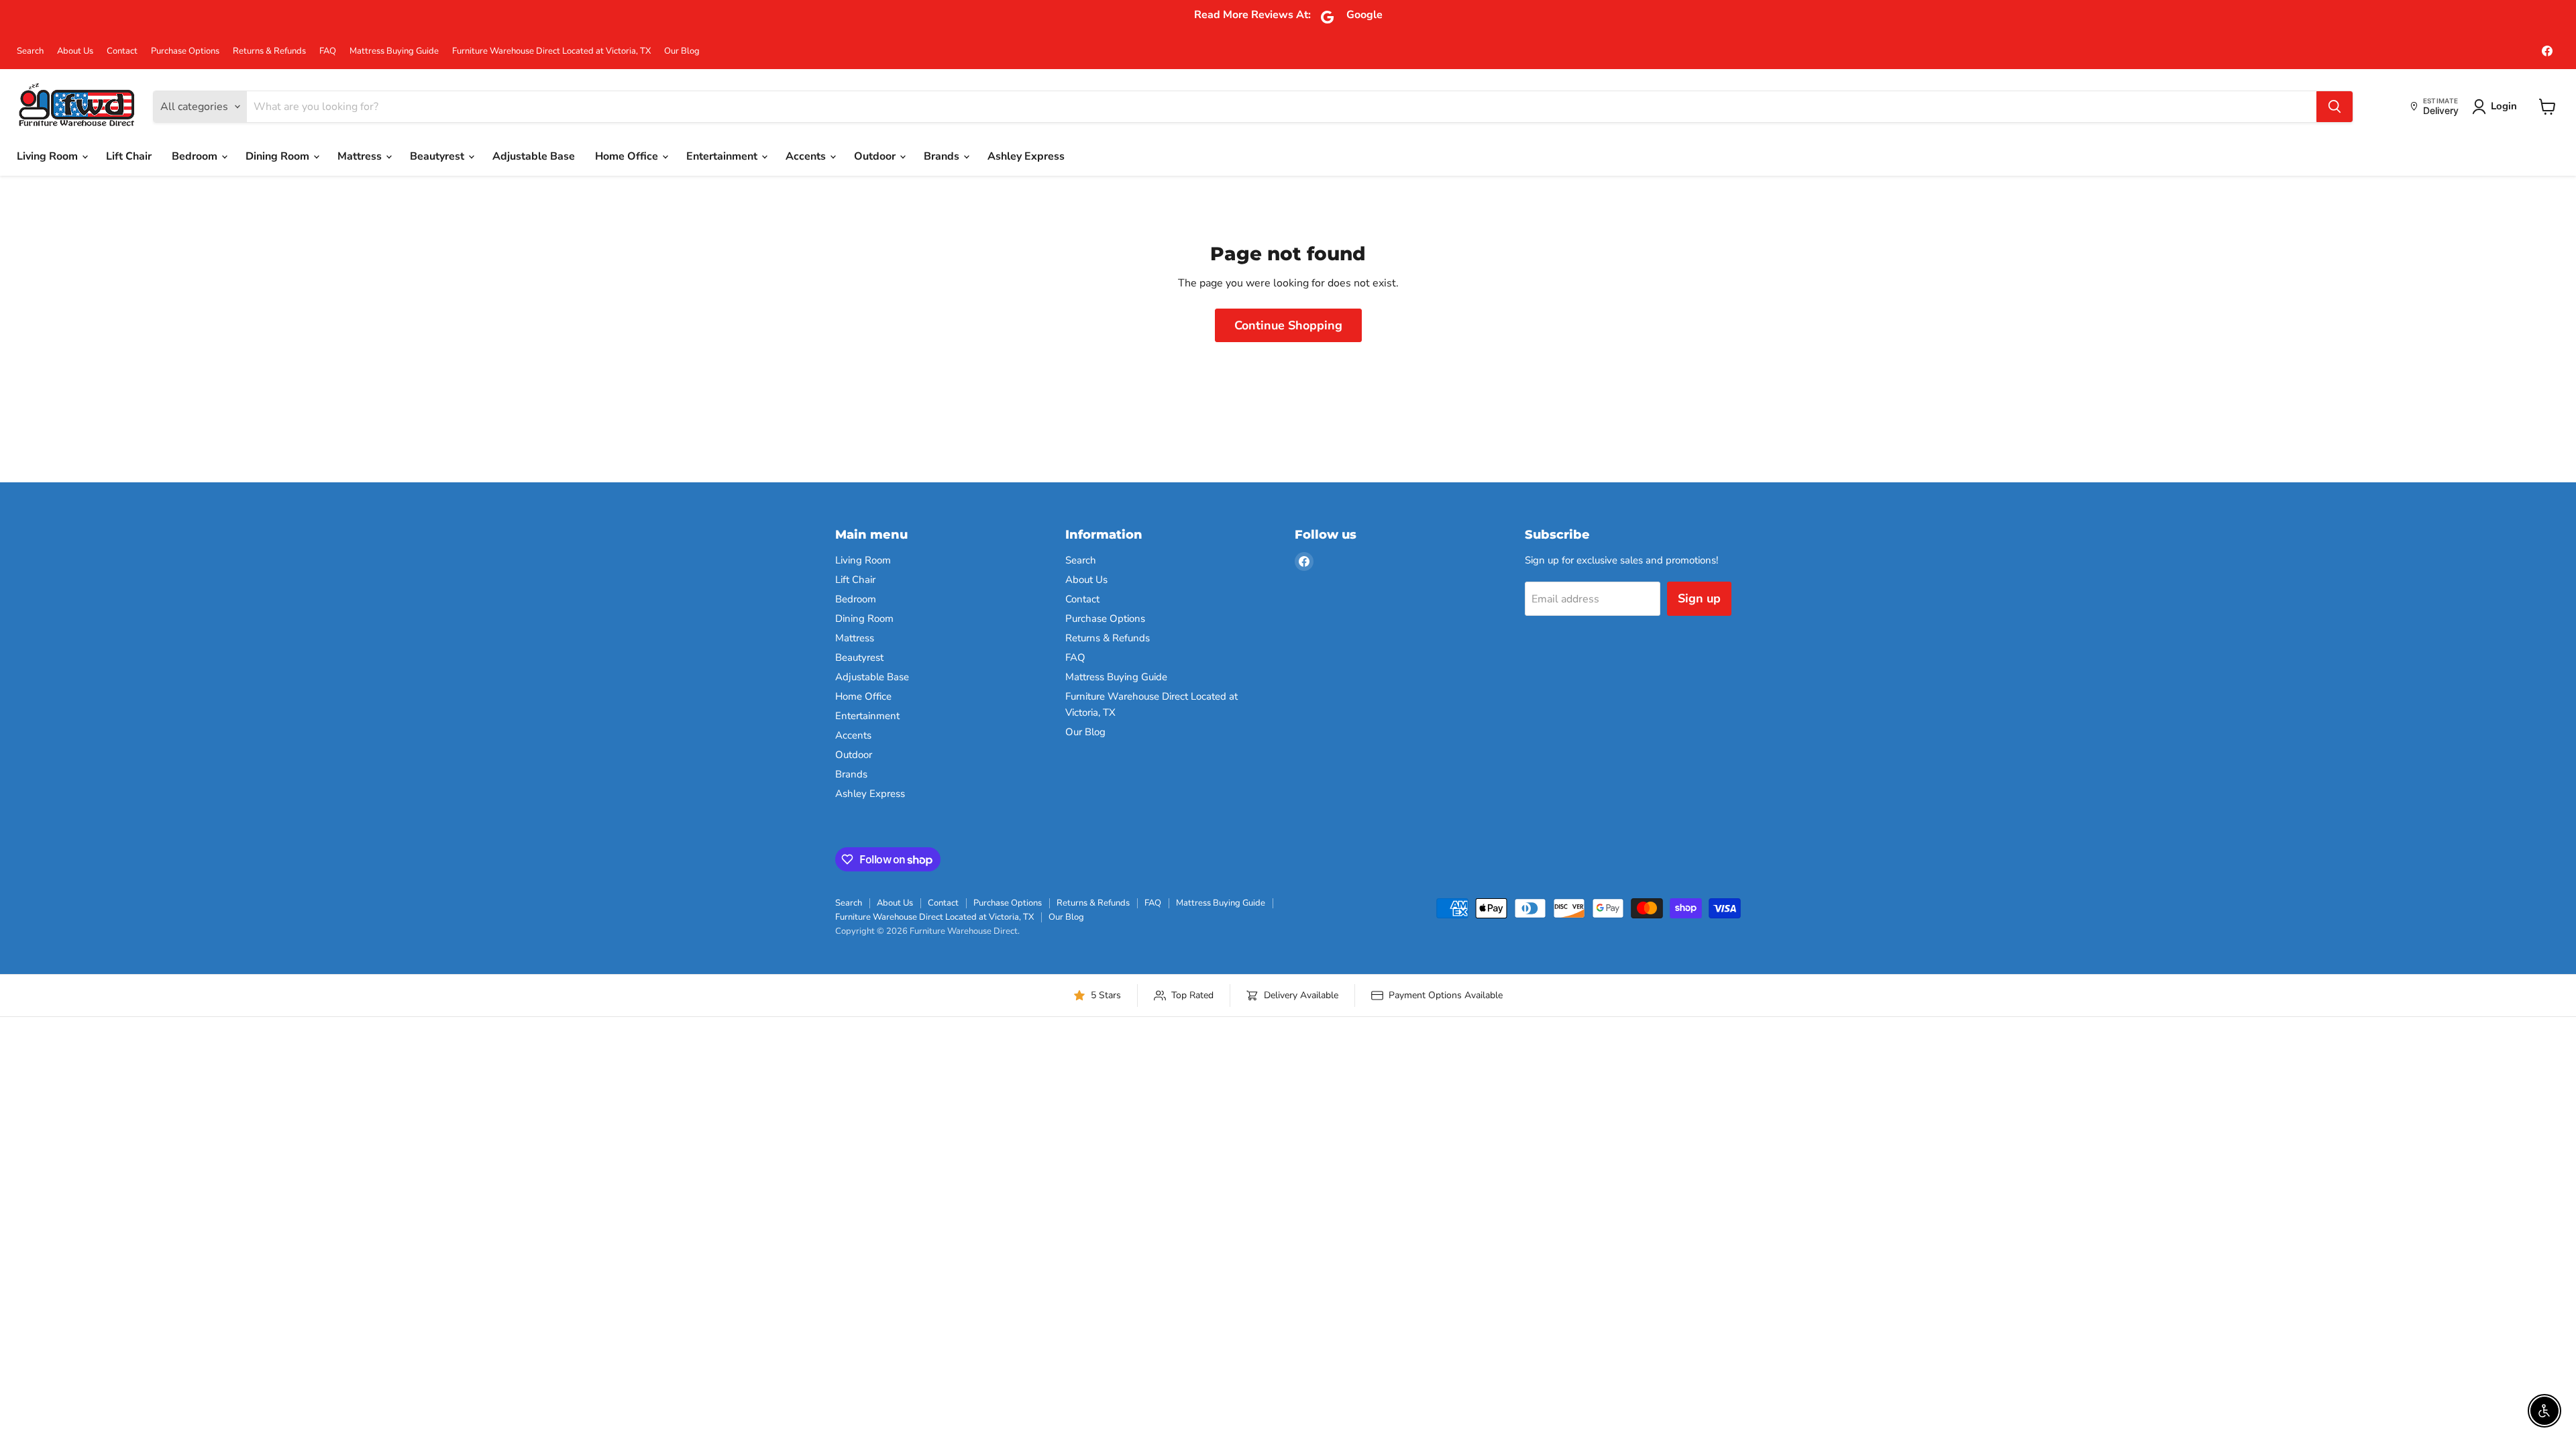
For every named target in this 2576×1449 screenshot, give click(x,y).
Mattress (361, 156)
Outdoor (876, 156)
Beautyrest (438, 156)
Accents (807, 156)
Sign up (1699, 598)
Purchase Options (185, 51)
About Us (75, 51)
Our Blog (682, 51)
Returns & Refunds (269, 51)
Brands (943, 156)
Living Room (49, 156)
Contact (122, 51)
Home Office (628, 156)
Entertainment (723, 156)
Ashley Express (1026, 156)
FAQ (328, 51)
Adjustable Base (534, 156)
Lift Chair (129, 156)
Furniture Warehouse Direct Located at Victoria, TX (551, 51)
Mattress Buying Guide (394, 51)
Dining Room (279, 156)
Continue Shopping (1288, 325)
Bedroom (196, 156)
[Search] (2334, 107)
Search (30, 51)
